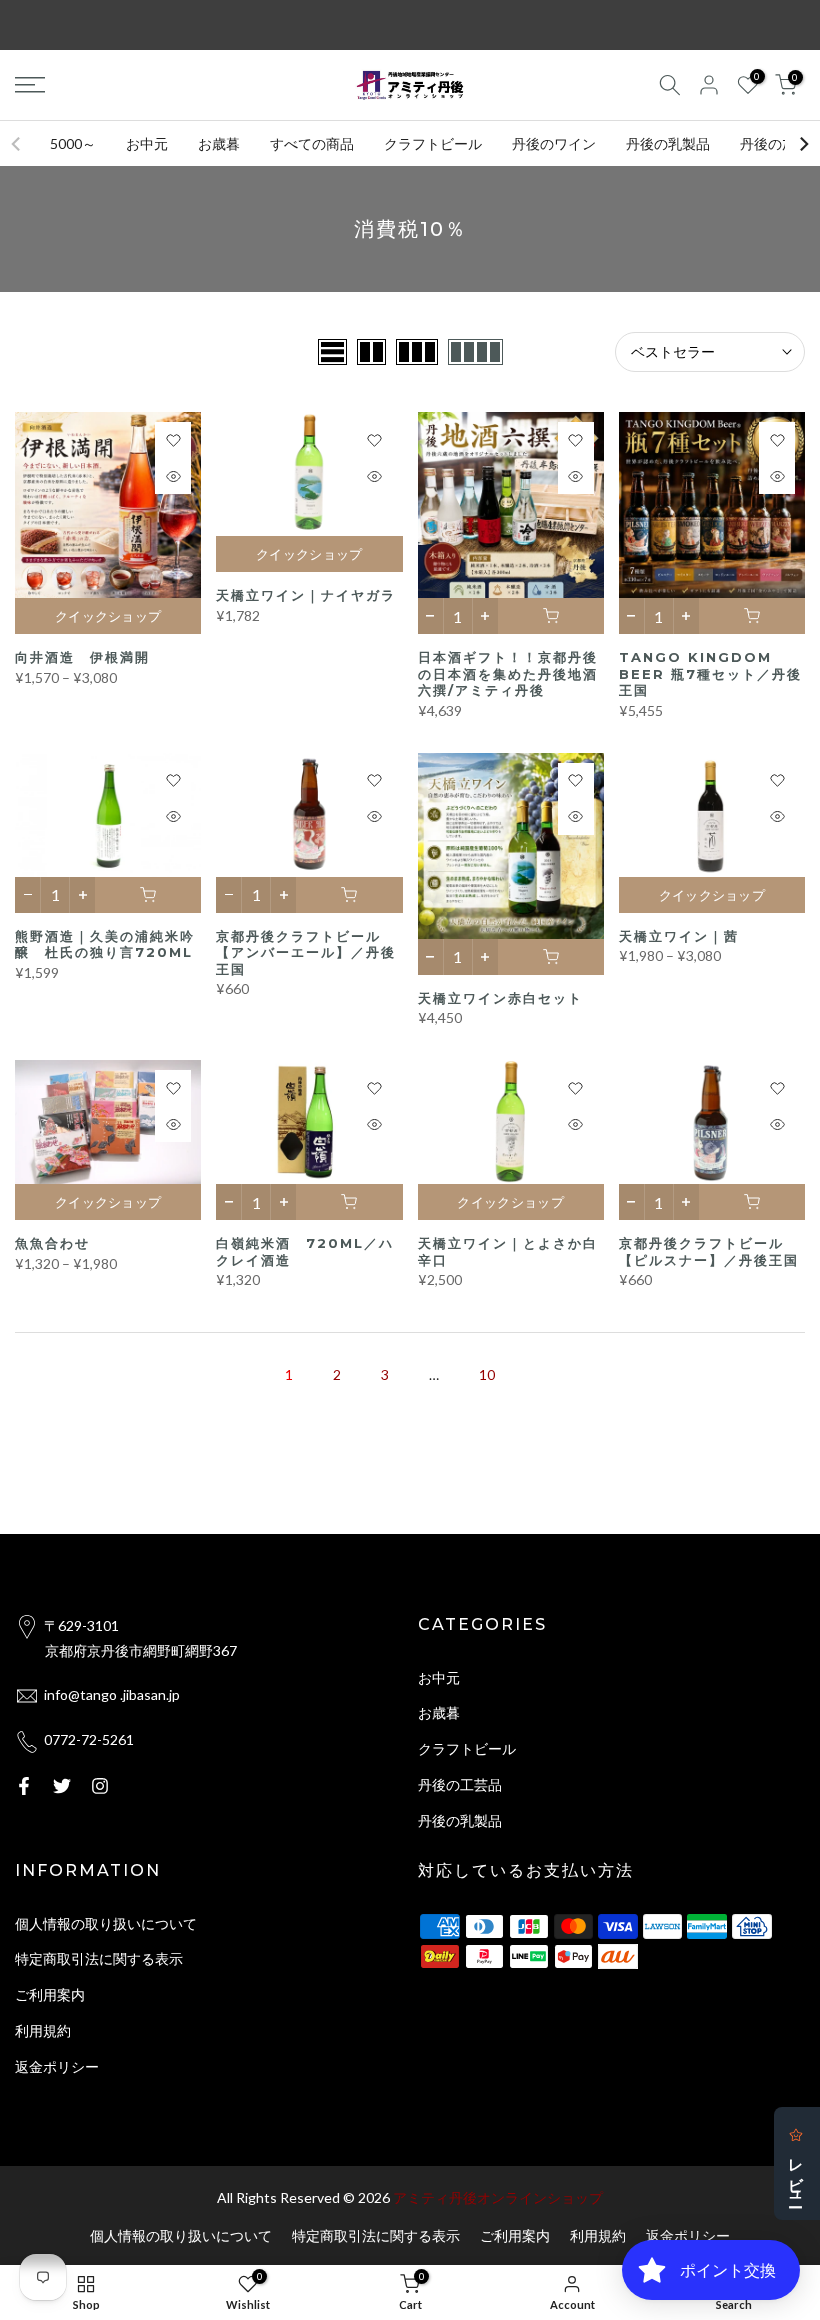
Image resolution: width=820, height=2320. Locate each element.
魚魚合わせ (52, 1243)
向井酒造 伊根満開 (82, 657)
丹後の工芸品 (460, 1784)
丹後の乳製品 (668, 143)
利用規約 (43, 2030)
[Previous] (17, 144)
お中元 (147, 143)
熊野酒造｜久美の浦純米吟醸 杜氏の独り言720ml (105, 944)
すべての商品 (312, 143)
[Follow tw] (62, 1786)
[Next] (803, 144)
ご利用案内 (50, 1994)
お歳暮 (219, 143)
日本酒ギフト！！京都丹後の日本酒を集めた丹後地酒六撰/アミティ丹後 (508, 673)
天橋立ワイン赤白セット (500, 998)
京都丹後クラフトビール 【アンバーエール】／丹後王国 (306, 952)
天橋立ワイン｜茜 (679, 936)
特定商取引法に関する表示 (99, 1958)
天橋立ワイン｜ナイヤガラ (306, 595)
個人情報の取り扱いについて (106, 1923)
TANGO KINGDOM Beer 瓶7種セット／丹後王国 (710, 673)
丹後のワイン (554, 143)
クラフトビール (433, 143)
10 (487, 1374)
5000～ (73, 143)
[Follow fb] (24, 1786)
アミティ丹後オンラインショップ (498, 2197)
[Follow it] (100, 1786)
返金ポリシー (57, 2066)
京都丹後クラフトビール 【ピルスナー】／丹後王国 (709, 1251)
